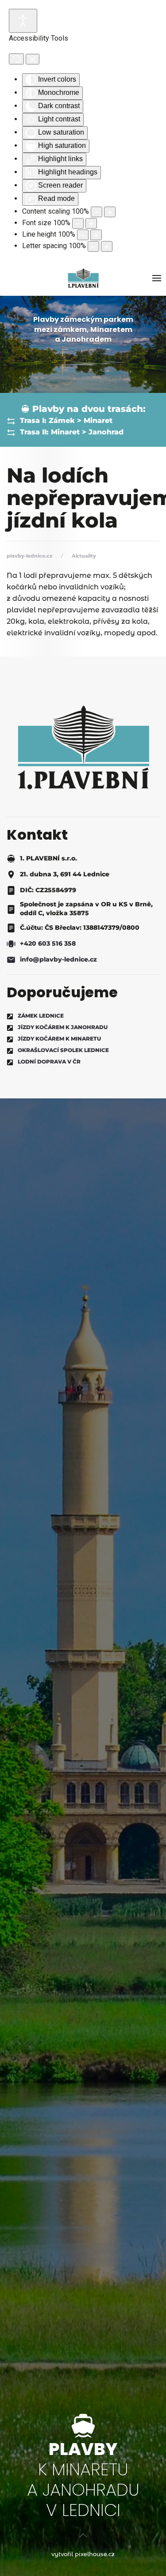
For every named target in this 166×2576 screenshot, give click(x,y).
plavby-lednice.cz (29, 556)
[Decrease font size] (78, 223)
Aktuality (84, 556)
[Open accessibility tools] (23, 21)
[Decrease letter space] (93, 246)
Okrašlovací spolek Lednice (63, 1050)
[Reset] (16, 59)
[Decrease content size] (97, 212)
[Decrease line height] (83, 235)
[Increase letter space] (107, 246)
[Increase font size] (91, 223)
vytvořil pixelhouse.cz (83, 2554)
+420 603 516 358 (48, 943)
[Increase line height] (96, 235)
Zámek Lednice (41, 1016)
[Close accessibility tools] (33, 59)
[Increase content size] (110, 212)
